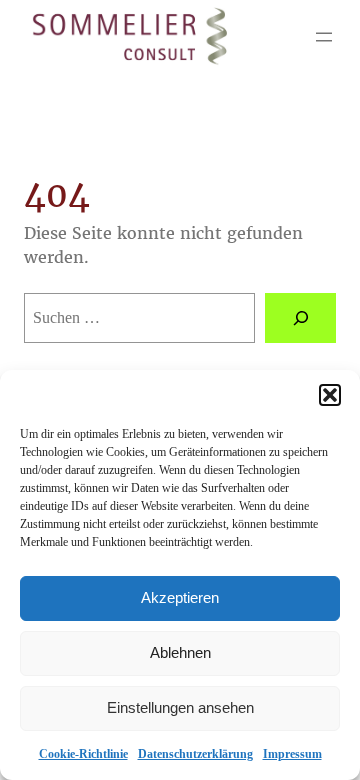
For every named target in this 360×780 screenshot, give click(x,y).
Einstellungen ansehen (180, 707)
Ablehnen (180, 652)
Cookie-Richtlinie (83, 754)
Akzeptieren (180, 597)
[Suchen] (300, 317)
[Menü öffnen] (324, 37)
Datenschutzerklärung (195, 754)
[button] (330, 395)
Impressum (292, 754)
